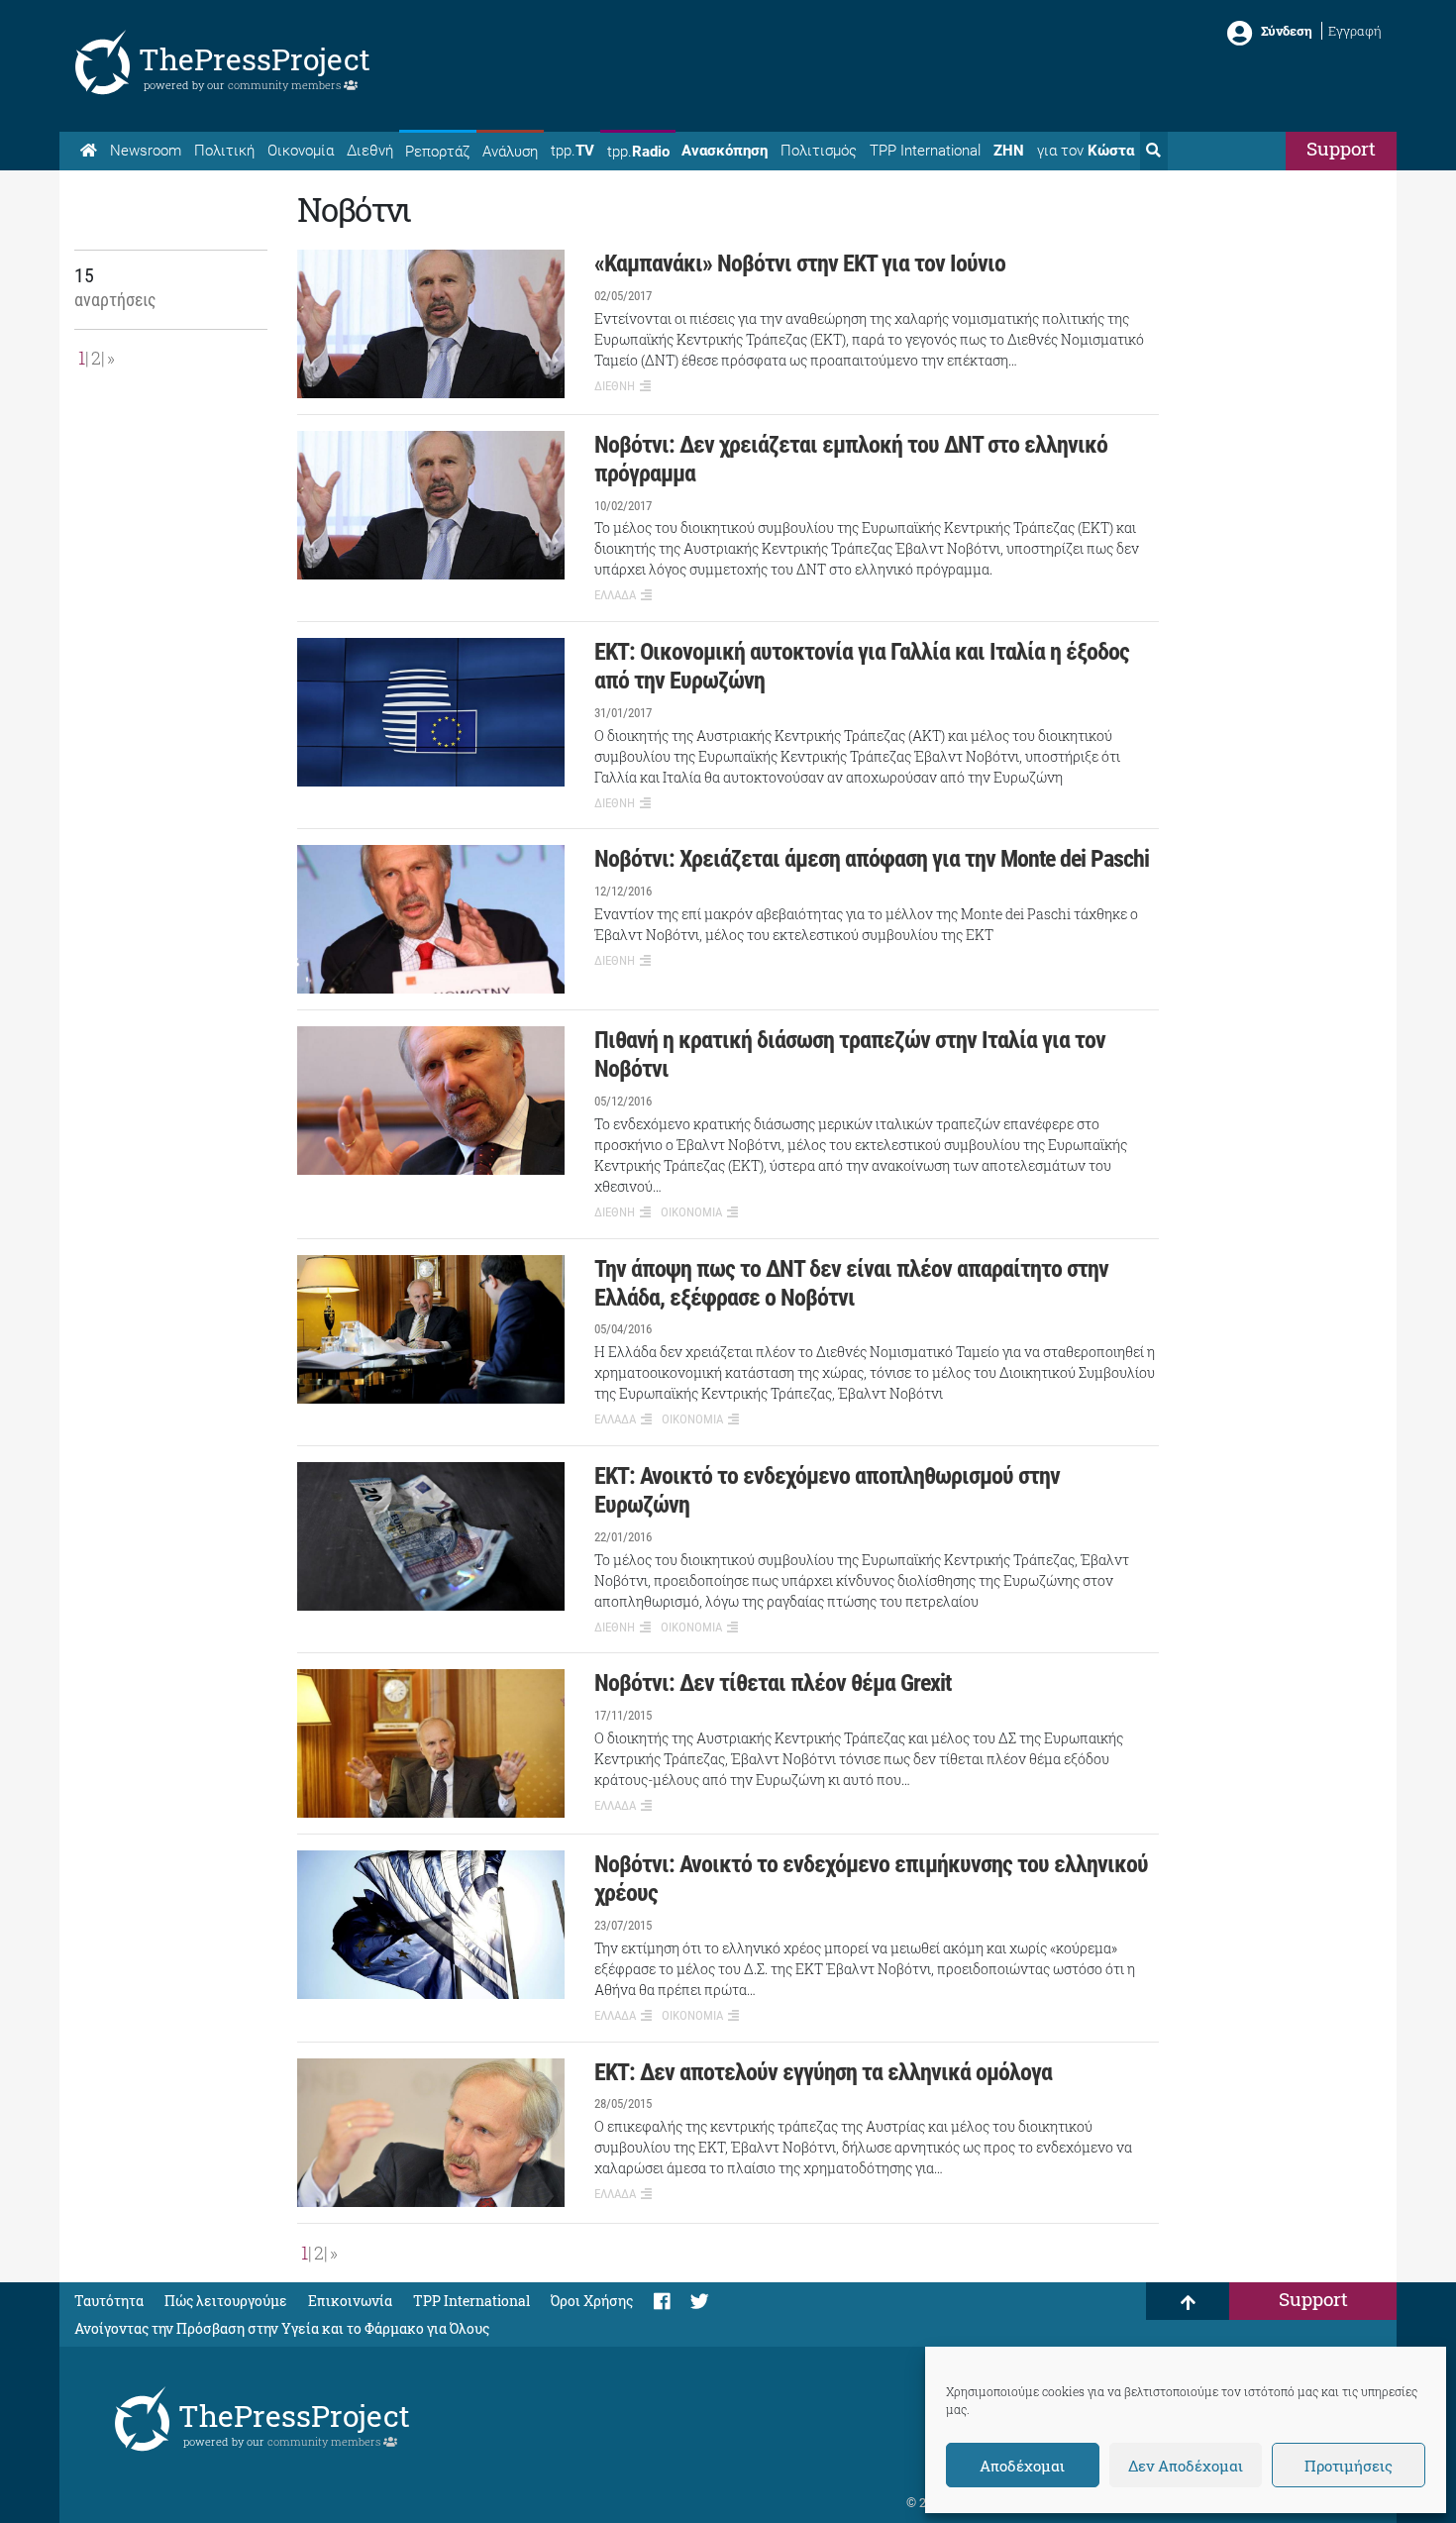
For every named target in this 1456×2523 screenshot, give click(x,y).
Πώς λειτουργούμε (226, 2301)
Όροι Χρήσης (592, 2301)
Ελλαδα (615, 595)
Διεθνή (370, 151)
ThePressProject (255, 59)
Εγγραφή (1355, 31)
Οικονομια (691, 1212)
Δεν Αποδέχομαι (1186, 2466)
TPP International (925, 151)
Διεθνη (615, 386)
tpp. (572, 151)
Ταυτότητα (109, 2301)
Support (1341, 148)
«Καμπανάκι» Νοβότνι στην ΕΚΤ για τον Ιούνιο (800, 263)
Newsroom (146, 151)
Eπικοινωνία (350, 2301)
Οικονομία (301, 151)
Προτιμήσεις (1349, 2466)
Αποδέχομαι (1022, 2466)
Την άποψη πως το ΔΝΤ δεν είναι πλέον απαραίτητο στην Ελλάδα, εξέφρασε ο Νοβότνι (851, 1283)
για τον (1086, 151)
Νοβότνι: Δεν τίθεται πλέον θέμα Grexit (773, 1683)
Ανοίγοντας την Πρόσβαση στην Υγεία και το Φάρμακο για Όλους (282, 2328)
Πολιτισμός (819, 151)
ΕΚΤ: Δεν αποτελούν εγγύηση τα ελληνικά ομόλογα (823, 2072)
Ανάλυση (510, 152)
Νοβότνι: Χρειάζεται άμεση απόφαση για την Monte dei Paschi (872, 859)
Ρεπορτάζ (437, 152)
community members (286, 85)
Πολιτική (224, 151)
